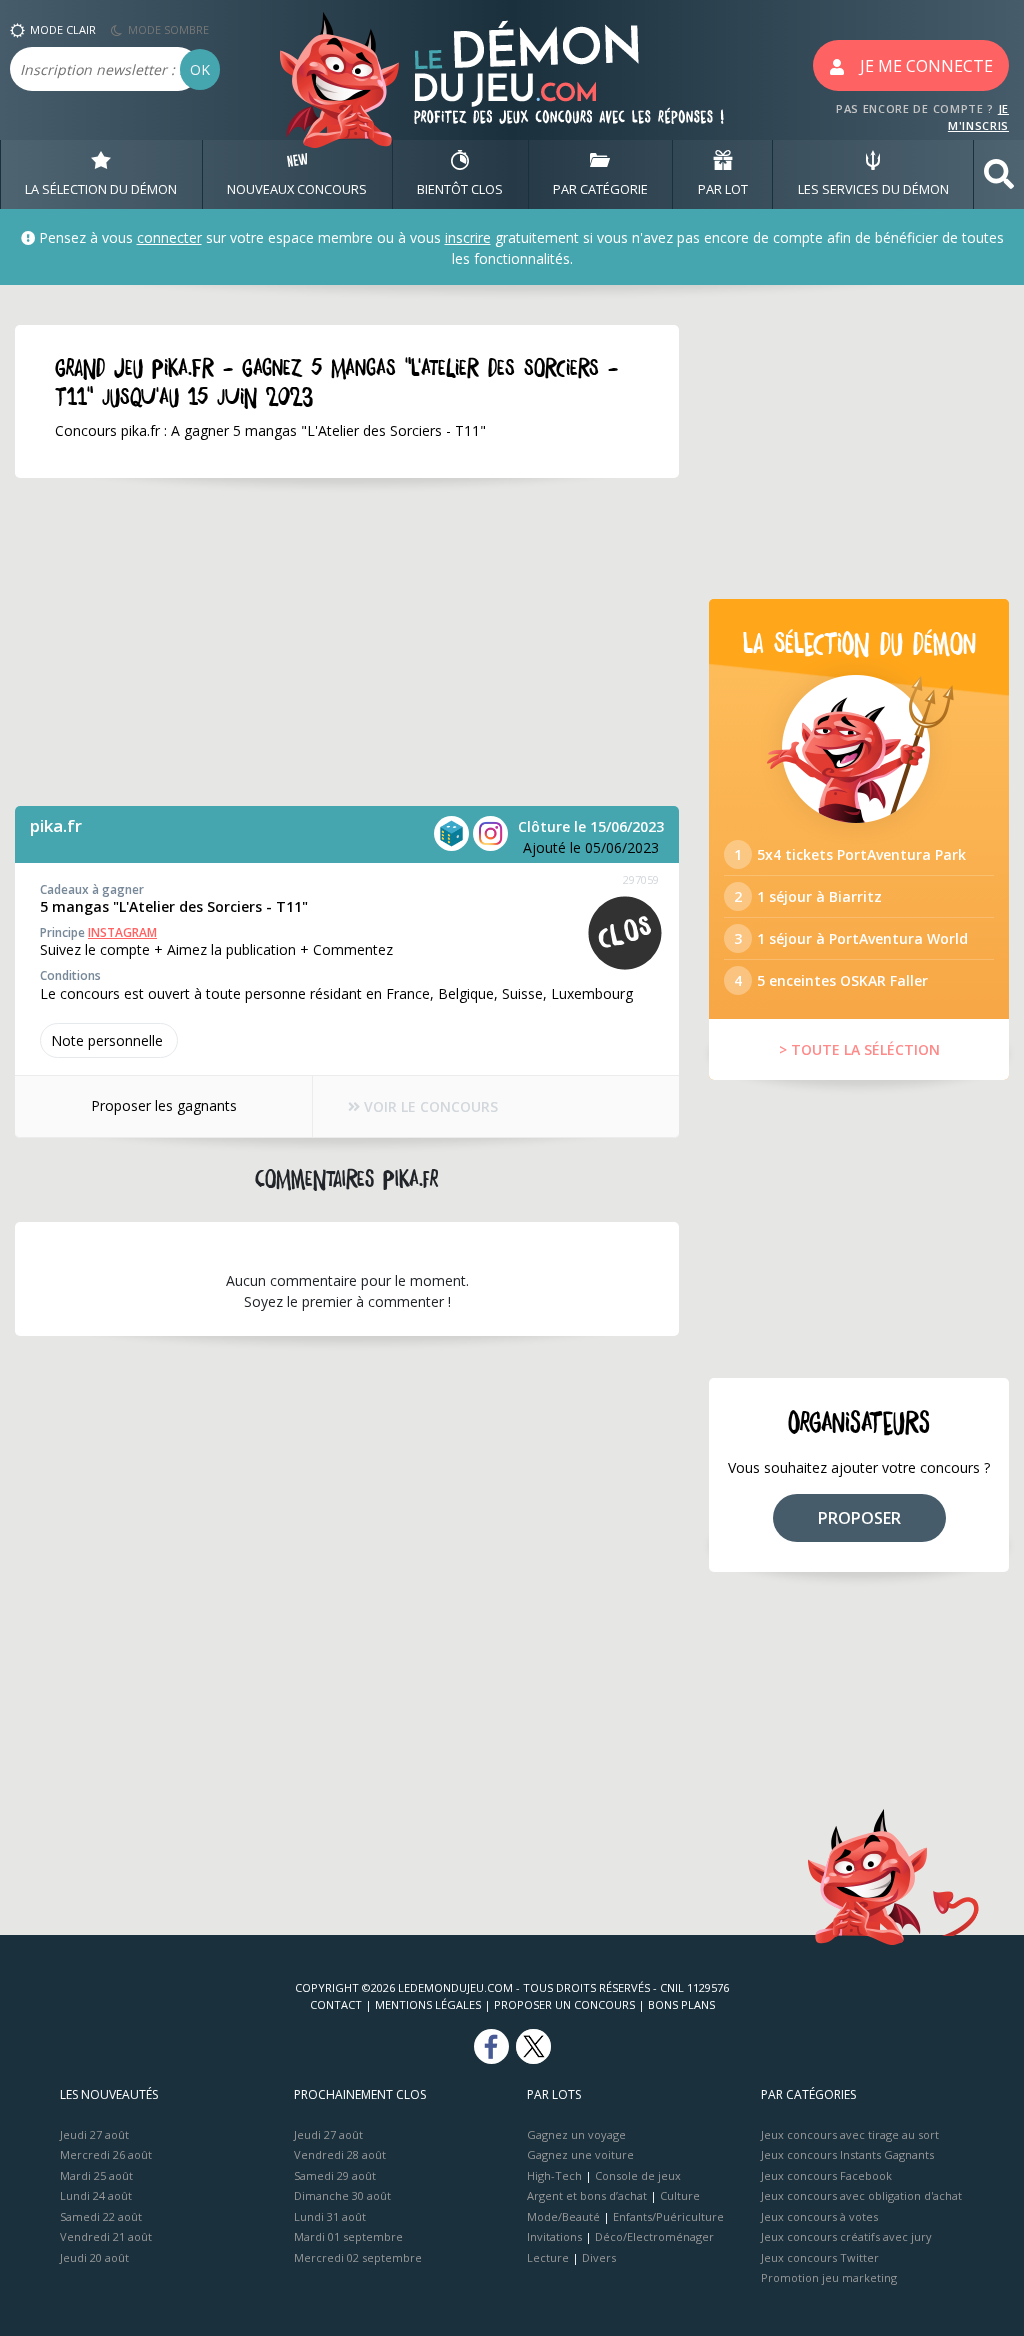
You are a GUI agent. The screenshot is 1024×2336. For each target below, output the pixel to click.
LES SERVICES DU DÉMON (873, 189)
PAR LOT (723, 189)
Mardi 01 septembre (348, 2236)
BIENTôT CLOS (460, 189)
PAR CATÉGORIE (600, 189)
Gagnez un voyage (576, 2134)
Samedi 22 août (101, 2216)
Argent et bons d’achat (587, 2195)
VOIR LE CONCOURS (429, 1106)
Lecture (548, 2257)
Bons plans (681, 2004)
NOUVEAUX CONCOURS (297, 189)
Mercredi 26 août (106, 2154)
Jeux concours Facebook (826, 2175)
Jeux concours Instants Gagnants (847, 2154)
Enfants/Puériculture (668, 2216)
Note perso (107, 1040)
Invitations (554, 2236)
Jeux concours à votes (819, 2216)
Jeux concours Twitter (820, 2257)
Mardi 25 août (96, 2175)
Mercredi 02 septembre (358, 2257)
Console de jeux (638, 2175)
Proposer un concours (564, 2004)
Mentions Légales (428, 2004)
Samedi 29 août (335, 2175)
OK (200, 69)
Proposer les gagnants (164, 1105)
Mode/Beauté (563, 2216)
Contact (336, 2004)
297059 (641, 879)
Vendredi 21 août (106, 2236)
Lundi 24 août (96, 2195)
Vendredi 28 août (340, 2154)
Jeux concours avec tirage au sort (850, 2134)
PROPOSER (859, 1518)
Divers (599, 2257)
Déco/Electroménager (654, 2236)
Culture (680, 2195)
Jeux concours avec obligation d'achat (861, 2195)
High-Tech (554, 2175)
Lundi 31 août (330, 2216)
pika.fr (56, 825)
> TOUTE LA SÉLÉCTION (859, 1049)
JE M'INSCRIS (978, 117)
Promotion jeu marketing (829, 2277)
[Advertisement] (347, 642)
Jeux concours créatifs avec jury (846, 2236)
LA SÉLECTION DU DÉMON (101, 189)
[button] (999, 174)
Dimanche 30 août (342, 2195)
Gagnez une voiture (580, 2154)
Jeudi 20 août (94, 2257)
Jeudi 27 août (94, 2134)
